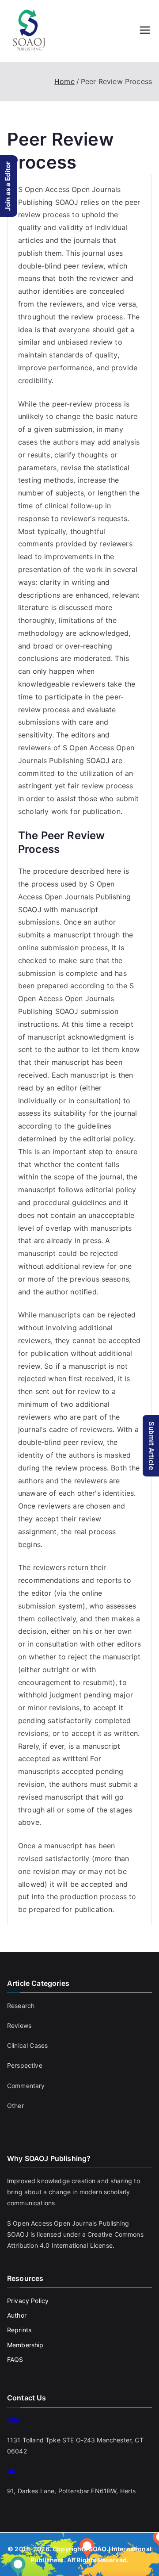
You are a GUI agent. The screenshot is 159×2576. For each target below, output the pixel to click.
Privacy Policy (28, 2301)
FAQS (15, 2359)
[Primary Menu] (145, 31)
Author (17, 2315)
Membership (25, 2345)
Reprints (19, 2330)
